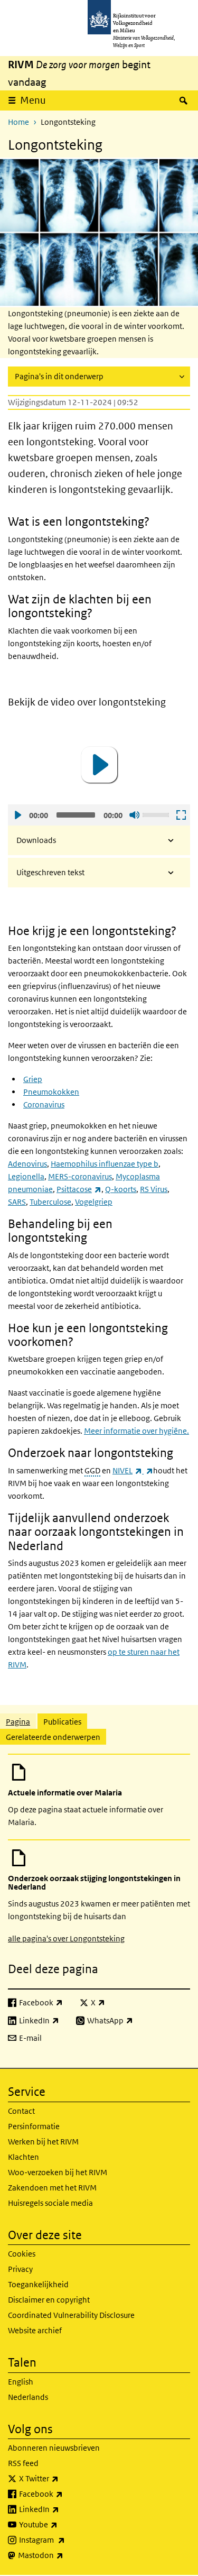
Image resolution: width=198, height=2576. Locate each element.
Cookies (22, 2254)
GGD (92, 1470)
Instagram (65, 2540)
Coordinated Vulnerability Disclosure (71, 2315)
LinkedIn (62, 2509)
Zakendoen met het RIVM (52, 2188)
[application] (99, 765)
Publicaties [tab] (62, 1722)
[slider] (157, 814)
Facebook (64, 2494)
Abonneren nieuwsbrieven (54, 2448)
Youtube (62, 2524)
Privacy (20, 2269)
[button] (99, 765)
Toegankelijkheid (38, 2284)
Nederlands (28, 2397)
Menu (33, 100)
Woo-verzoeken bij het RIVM (58, 2172)
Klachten (23, 2157)
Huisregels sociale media (50, 2203)
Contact (21, 2111)
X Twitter (62, 2478)
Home (18, 122)
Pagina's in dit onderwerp (59, 376)
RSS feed (23, 2463)
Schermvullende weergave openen (181, 815)
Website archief (35, 2330)
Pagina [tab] (18, 1722)
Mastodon (64, 2555)
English (21, 2382)
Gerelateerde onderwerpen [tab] (53, 1737)
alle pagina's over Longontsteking (66, 1938)
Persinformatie (34, 2126)
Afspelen (17, 815)
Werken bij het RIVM (43, 2142)
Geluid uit (134, 815)
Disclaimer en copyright (49, 2300)
